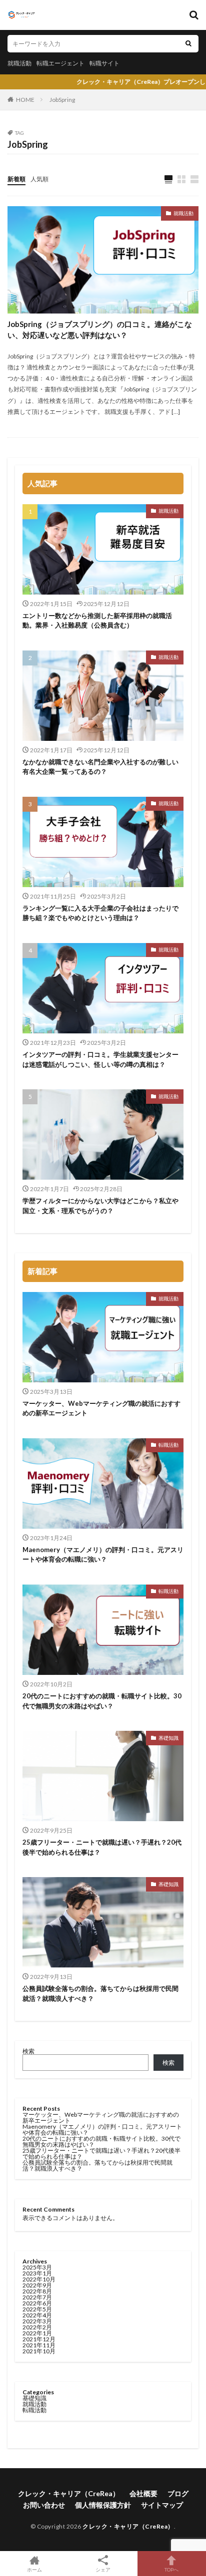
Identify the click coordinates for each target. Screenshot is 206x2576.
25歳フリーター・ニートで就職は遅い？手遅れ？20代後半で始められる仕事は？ (102, 1847)
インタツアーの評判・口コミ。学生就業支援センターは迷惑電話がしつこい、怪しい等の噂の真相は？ (100, 1059)
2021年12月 (39, 2339)
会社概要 (143, 2493)
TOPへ (171, 2569)
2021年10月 (39, 2351)
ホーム (34, 2569)
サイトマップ (162, 2505)
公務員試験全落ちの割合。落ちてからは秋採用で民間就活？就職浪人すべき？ (100, 1993)
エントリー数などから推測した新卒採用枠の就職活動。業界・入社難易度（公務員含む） (97, 621)
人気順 (39, 179)
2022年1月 (37, 2333)
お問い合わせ (44, 2505)
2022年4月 (37, 2315)
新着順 (16, 179)
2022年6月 (37, 2303)
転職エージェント (60, 63)
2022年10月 (39, 2279)
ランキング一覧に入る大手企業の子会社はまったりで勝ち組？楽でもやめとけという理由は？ (100, 913)
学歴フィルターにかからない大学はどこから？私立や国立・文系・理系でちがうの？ (100, 1206)
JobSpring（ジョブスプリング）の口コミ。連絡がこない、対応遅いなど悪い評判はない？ (100, 330)
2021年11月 (39, 2345)
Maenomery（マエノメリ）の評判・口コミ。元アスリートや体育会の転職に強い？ (103, 1555)
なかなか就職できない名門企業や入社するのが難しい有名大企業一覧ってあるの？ (100, 767)
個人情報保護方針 (103, 2505)
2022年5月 (37, 2309)
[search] (188, 44)
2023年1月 (37, 2273)
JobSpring (62, 100)
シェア (103, 2570)
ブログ (178, 2493)
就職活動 (19, 63)
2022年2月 (37, 2327)
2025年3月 (37, 2267)
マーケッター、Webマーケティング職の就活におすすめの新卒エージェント (101, 1408)
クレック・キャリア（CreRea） (69, 2493)
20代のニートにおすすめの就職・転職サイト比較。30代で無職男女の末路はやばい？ (102, 1701)
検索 (28, 2051)
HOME (25, 100)
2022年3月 (37, 2321)
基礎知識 (168, 1738)
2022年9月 (37, 2285)
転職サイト (104, 63)
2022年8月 (37, 2291)
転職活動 (168, 1445)
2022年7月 (37, 2297)
